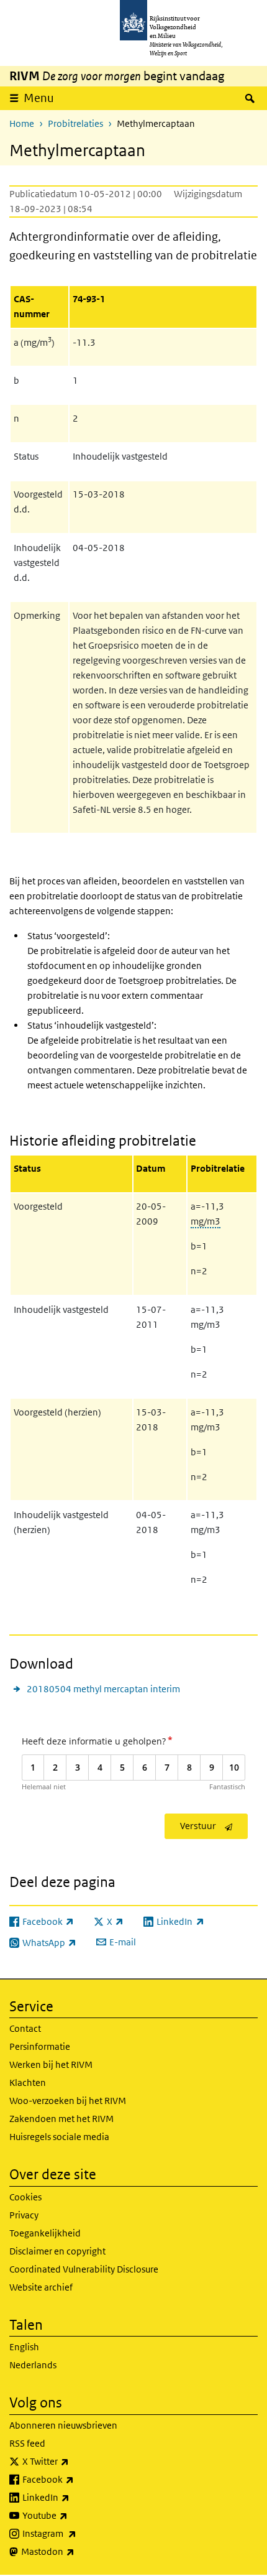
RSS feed (27, 2443)
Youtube (72, 2515)
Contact (25, 2028)
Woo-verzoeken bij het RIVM (68, 2101)
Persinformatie (40, 2046)
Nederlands (33, 2365)
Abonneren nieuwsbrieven (63, 2425)
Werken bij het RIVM (51, 2064)
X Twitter (73, 2461)
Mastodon (75, 2551)
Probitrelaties (75, 123)
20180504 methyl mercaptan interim (103, 1689)
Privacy (24, 2215)
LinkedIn (73, 2497)
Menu (39, 98)
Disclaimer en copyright (57, 2251)
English (24, 2347)
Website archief (41, 2287)
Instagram (77, 2533)
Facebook (75, 2479)
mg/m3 (206, 1221)
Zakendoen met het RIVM (61, 2119)
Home (22, 123)
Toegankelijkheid (45, 2233)
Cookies (25, 2197)
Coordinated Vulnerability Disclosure (84, 2269)
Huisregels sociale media (59, 2137)
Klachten (28, 2083)
